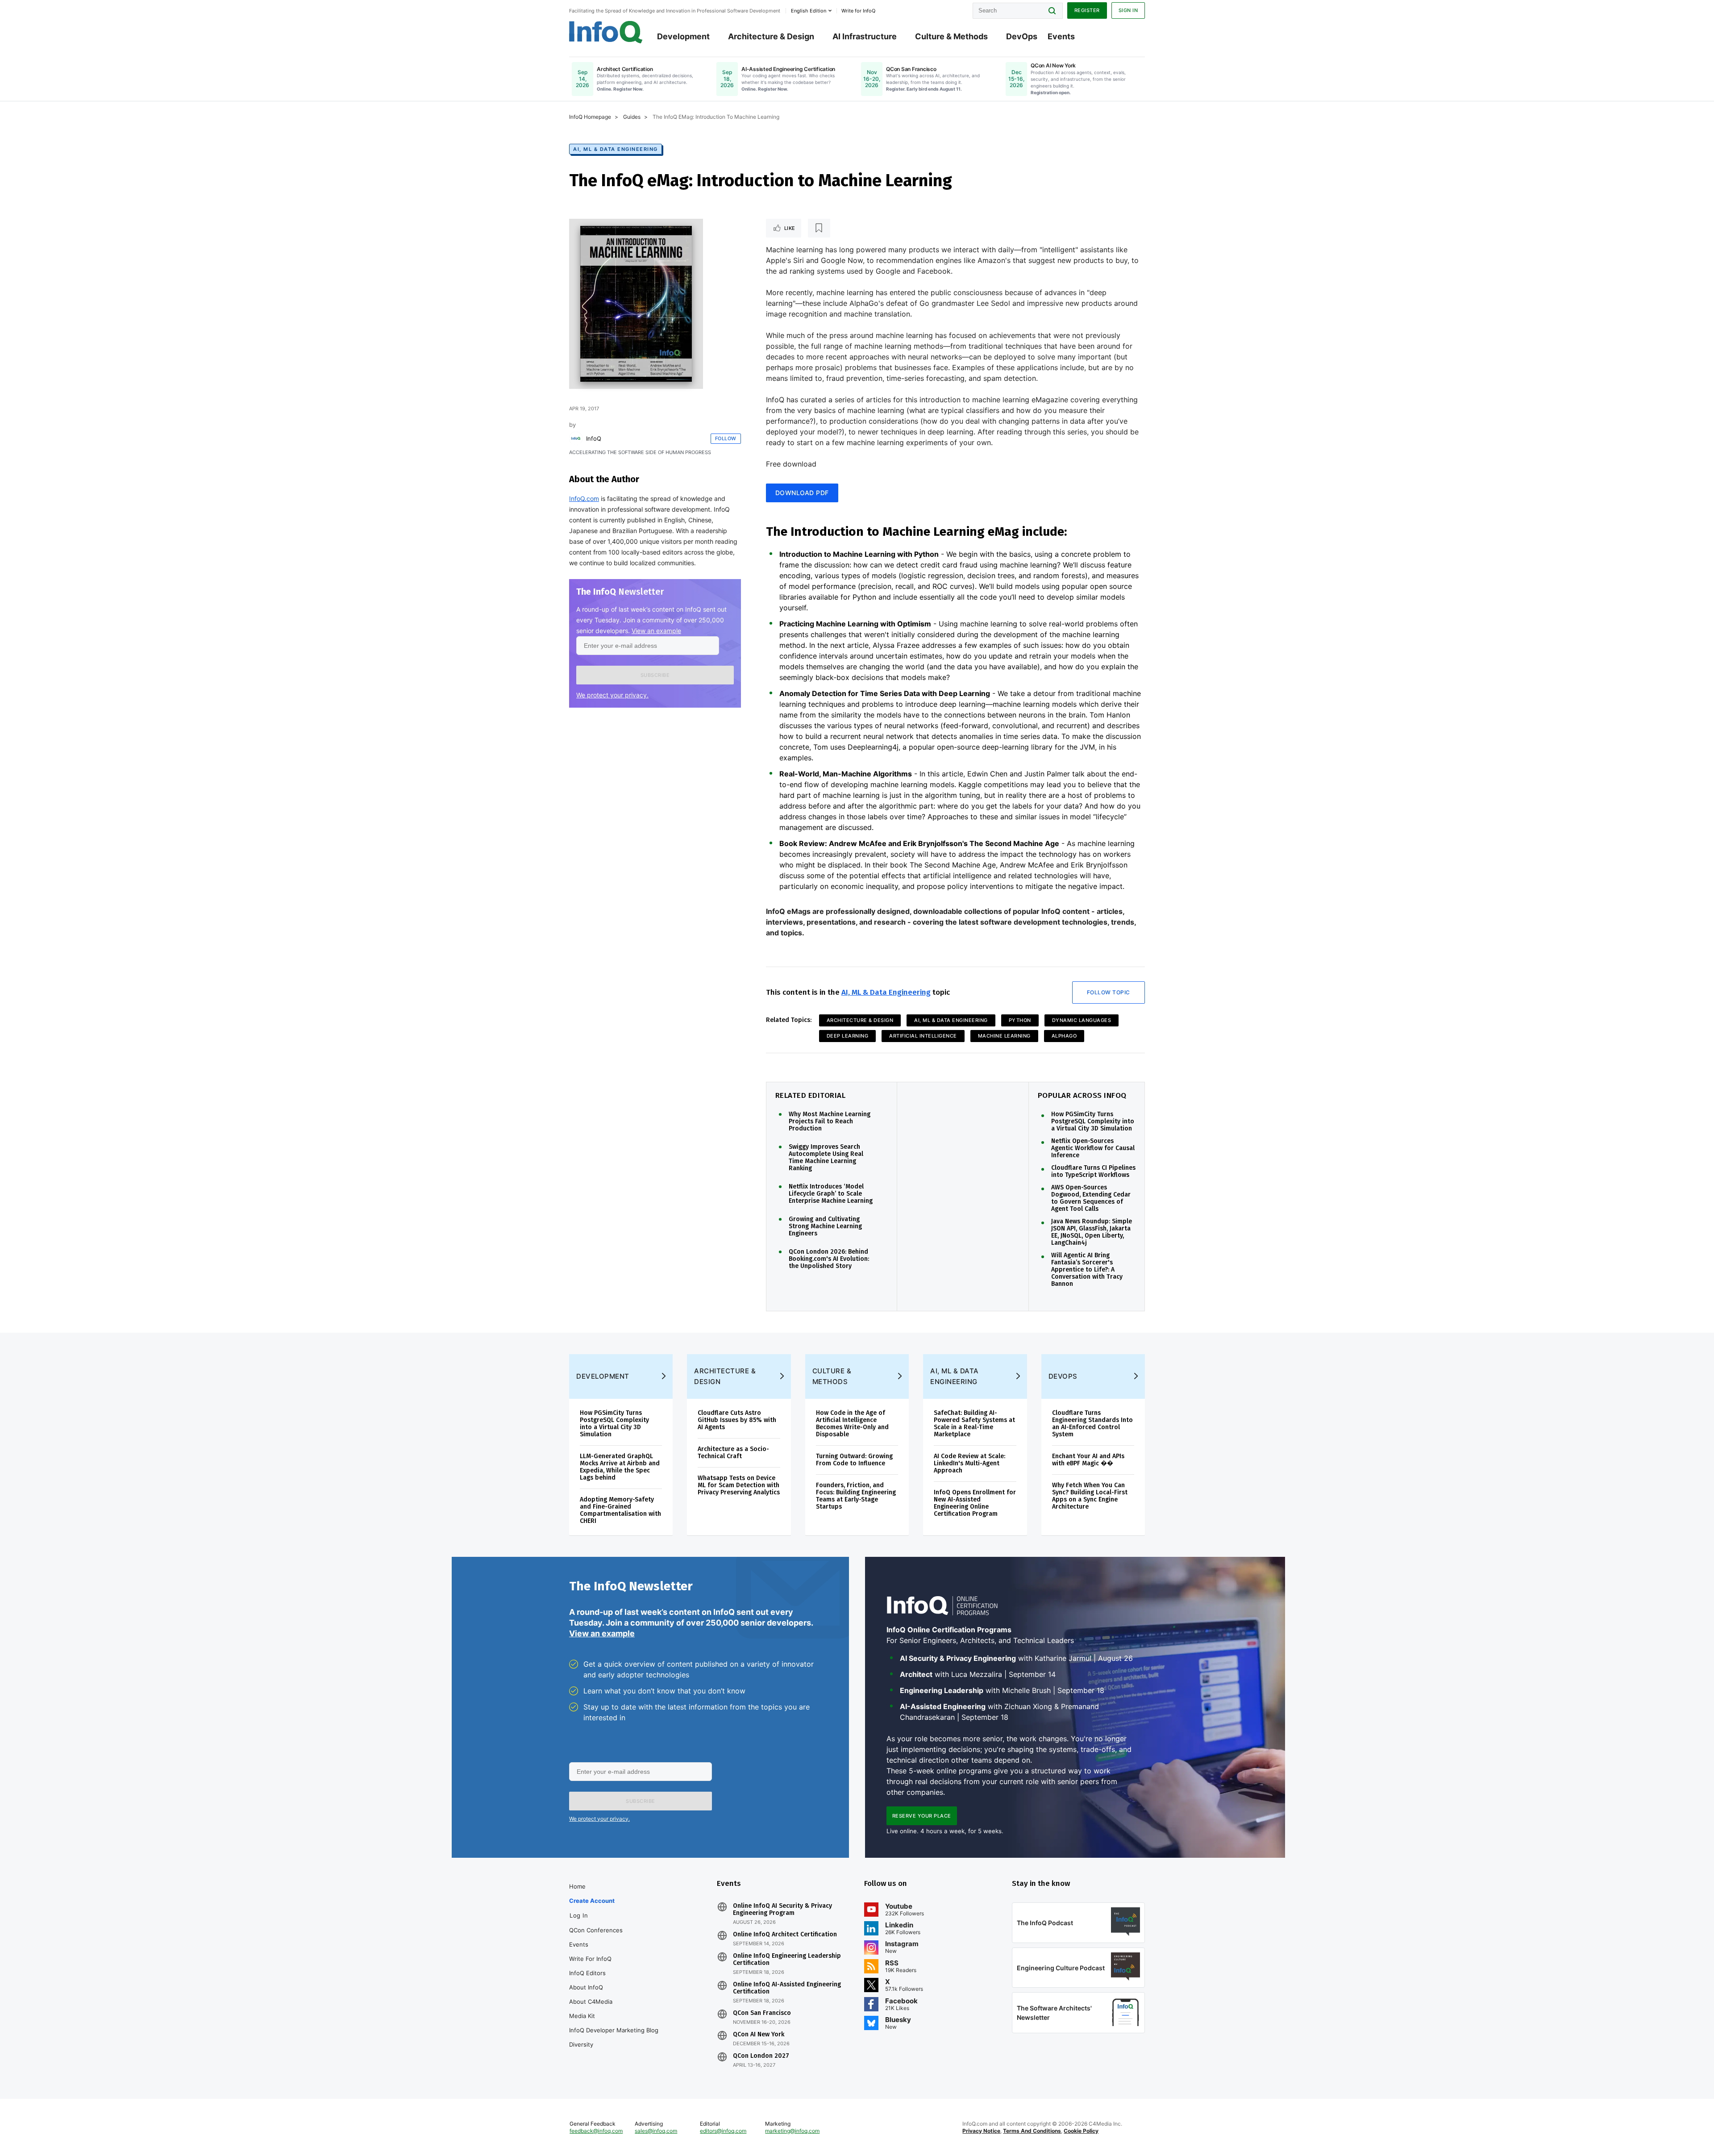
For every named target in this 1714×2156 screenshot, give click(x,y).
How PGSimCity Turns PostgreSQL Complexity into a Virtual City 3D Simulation (1093, 1122)
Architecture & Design (771, 36)
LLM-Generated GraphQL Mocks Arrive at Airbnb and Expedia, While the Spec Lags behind (620, 1467)
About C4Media (591, 2002)
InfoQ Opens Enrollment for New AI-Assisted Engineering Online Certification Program (975, 1503)
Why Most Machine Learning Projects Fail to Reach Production (830, 1122)
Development (683, 36)
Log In (579, 1915)
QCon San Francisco (762, 2013)
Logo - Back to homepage (606, 32)
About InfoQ (586, 1987)
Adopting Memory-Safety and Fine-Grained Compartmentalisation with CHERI (620, 1510)
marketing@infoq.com (792, 2131)
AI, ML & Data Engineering (616, 149)
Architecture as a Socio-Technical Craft (733, 1453)
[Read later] (819, 228)
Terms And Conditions (1032, 2131)
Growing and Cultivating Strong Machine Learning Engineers (825, 1226)
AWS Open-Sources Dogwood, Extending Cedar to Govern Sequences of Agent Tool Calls (1091, 1198)
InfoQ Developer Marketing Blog (614, 2030)
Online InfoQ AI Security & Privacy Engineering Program (782, 1910)
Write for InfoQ (590, 1959)
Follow (726, 438)
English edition (809, 11)
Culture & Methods (951, 36)
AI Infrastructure (865, 36)
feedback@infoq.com (596, 2131)
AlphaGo (1064, 1036)
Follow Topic (1109, 992)
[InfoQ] (576, 438)
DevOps (1022, 36)
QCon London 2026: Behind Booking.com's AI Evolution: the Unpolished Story (829, 1259)
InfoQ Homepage (590, 117)
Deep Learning (848, 1036)
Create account (592, 1901)
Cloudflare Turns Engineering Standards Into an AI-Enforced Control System (1092, 1424)
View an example (656, 631)
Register (1087, 10)
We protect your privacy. (612, 695)
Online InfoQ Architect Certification (785, 1935)
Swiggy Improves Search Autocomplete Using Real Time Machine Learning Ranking (826, 1158)
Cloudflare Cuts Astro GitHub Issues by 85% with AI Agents (737, 1420)
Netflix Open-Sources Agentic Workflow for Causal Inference (1093, 1148)
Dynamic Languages (1082, 1020)
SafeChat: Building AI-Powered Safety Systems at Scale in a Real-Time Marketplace (974, 1424)
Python (1020, 1020)
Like (790, 228)
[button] (655, 675)
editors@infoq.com (723, 2131)
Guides (632, 117)
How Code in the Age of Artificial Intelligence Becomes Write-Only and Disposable (852, 1424)
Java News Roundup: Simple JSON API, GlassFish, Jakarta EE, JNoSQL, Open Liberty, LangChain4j (1092, 1232)
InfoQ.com (584, 498)
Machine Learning (1004, 1036)
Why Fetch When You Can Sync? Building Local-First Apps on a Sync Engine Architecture (1090, 1496)
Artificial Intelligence (923, 1036)
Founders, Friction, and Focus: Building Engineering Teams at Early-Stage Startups (856, 1496)
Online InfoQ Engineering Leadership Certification (787, 1960)
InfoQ (594, 438)
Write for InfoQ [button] (858, 11)
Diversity (581, 2044)
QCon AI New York (759, 2035)
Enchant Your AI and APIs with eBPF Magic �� (1088, 1460)
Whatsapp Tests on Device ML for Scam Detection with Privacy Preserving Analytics (739, 1485)
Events (1061, 36)
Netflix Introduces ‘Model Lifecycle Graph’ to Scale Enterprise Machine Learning (831, 1194)
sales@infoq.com (656, 2131)
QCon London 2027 (761, 2056)
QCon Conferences (596, 1930)
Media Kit (582, 2016)
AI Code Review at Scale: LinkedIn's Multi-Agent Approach (969, 1463)
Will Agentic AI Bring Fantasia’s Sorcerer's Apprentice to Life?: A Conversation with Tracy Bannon (1087, 1270)
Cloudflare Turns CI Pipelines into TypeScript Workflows (1093, 1172)
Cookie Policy (1081, 2131)
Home (577, 1886)
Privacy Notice (981, 2131)
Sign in (1128, 10)
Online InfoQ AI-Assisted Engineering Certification (787, 1988)
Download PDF (802, 493)
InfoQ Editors (587, 1973)
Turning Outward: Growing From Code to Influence (854, 1460)
